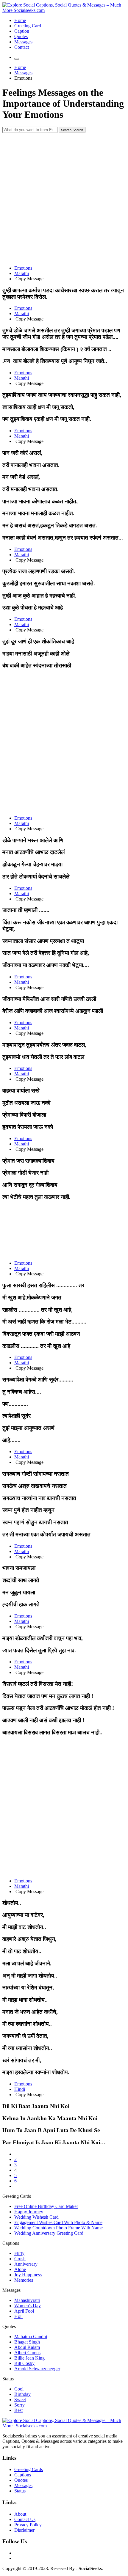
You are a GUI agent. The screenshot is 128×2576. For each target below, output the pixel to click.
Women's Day (28, 2306)
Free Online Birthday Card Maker (46, 2206)
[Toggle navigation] (17, 59)
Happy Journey (29, 2212)
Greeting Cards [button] (17, 2196)
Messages (23, 42)
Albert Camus (27, 2353)
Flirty (19, 2253)
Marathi (22, 273)
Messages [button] (11, 2290)
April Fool (24, 2311)
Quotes (21, 36)
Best (18, 2410)
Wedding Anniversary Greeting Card (49, 2233)
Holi (18, 2316)
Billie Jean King (29, 2358)
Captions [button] (11, 2243)
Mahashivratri (27, 2300)
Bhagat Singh (27, 2342)
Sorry (19, 2405)
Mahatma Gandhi (31, 2337)
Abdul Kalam (27, 2347)
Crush (20, 2259)
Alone (20, 2269)
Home (20, 20)
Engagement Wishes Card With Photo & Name (58, 2222)
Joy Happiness (28, 2275)
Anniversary (26, 2264)
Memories (24, 2280)
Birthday (22, 2394)
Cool (19, 2389)
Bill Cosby (24, 2363)
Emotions (23, 268)
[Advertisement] (64, 197)
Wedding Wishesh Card (36, 2217)
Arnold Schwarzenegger (37, 2369)
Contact (22, 47)
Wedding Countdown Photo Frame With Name (58, 2228)
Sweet (20, 2400)
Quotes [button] (9, 2326)
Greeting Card (28, 26)
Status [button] (8, 2379)
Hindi (20, 2089)
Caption (22, 31)
